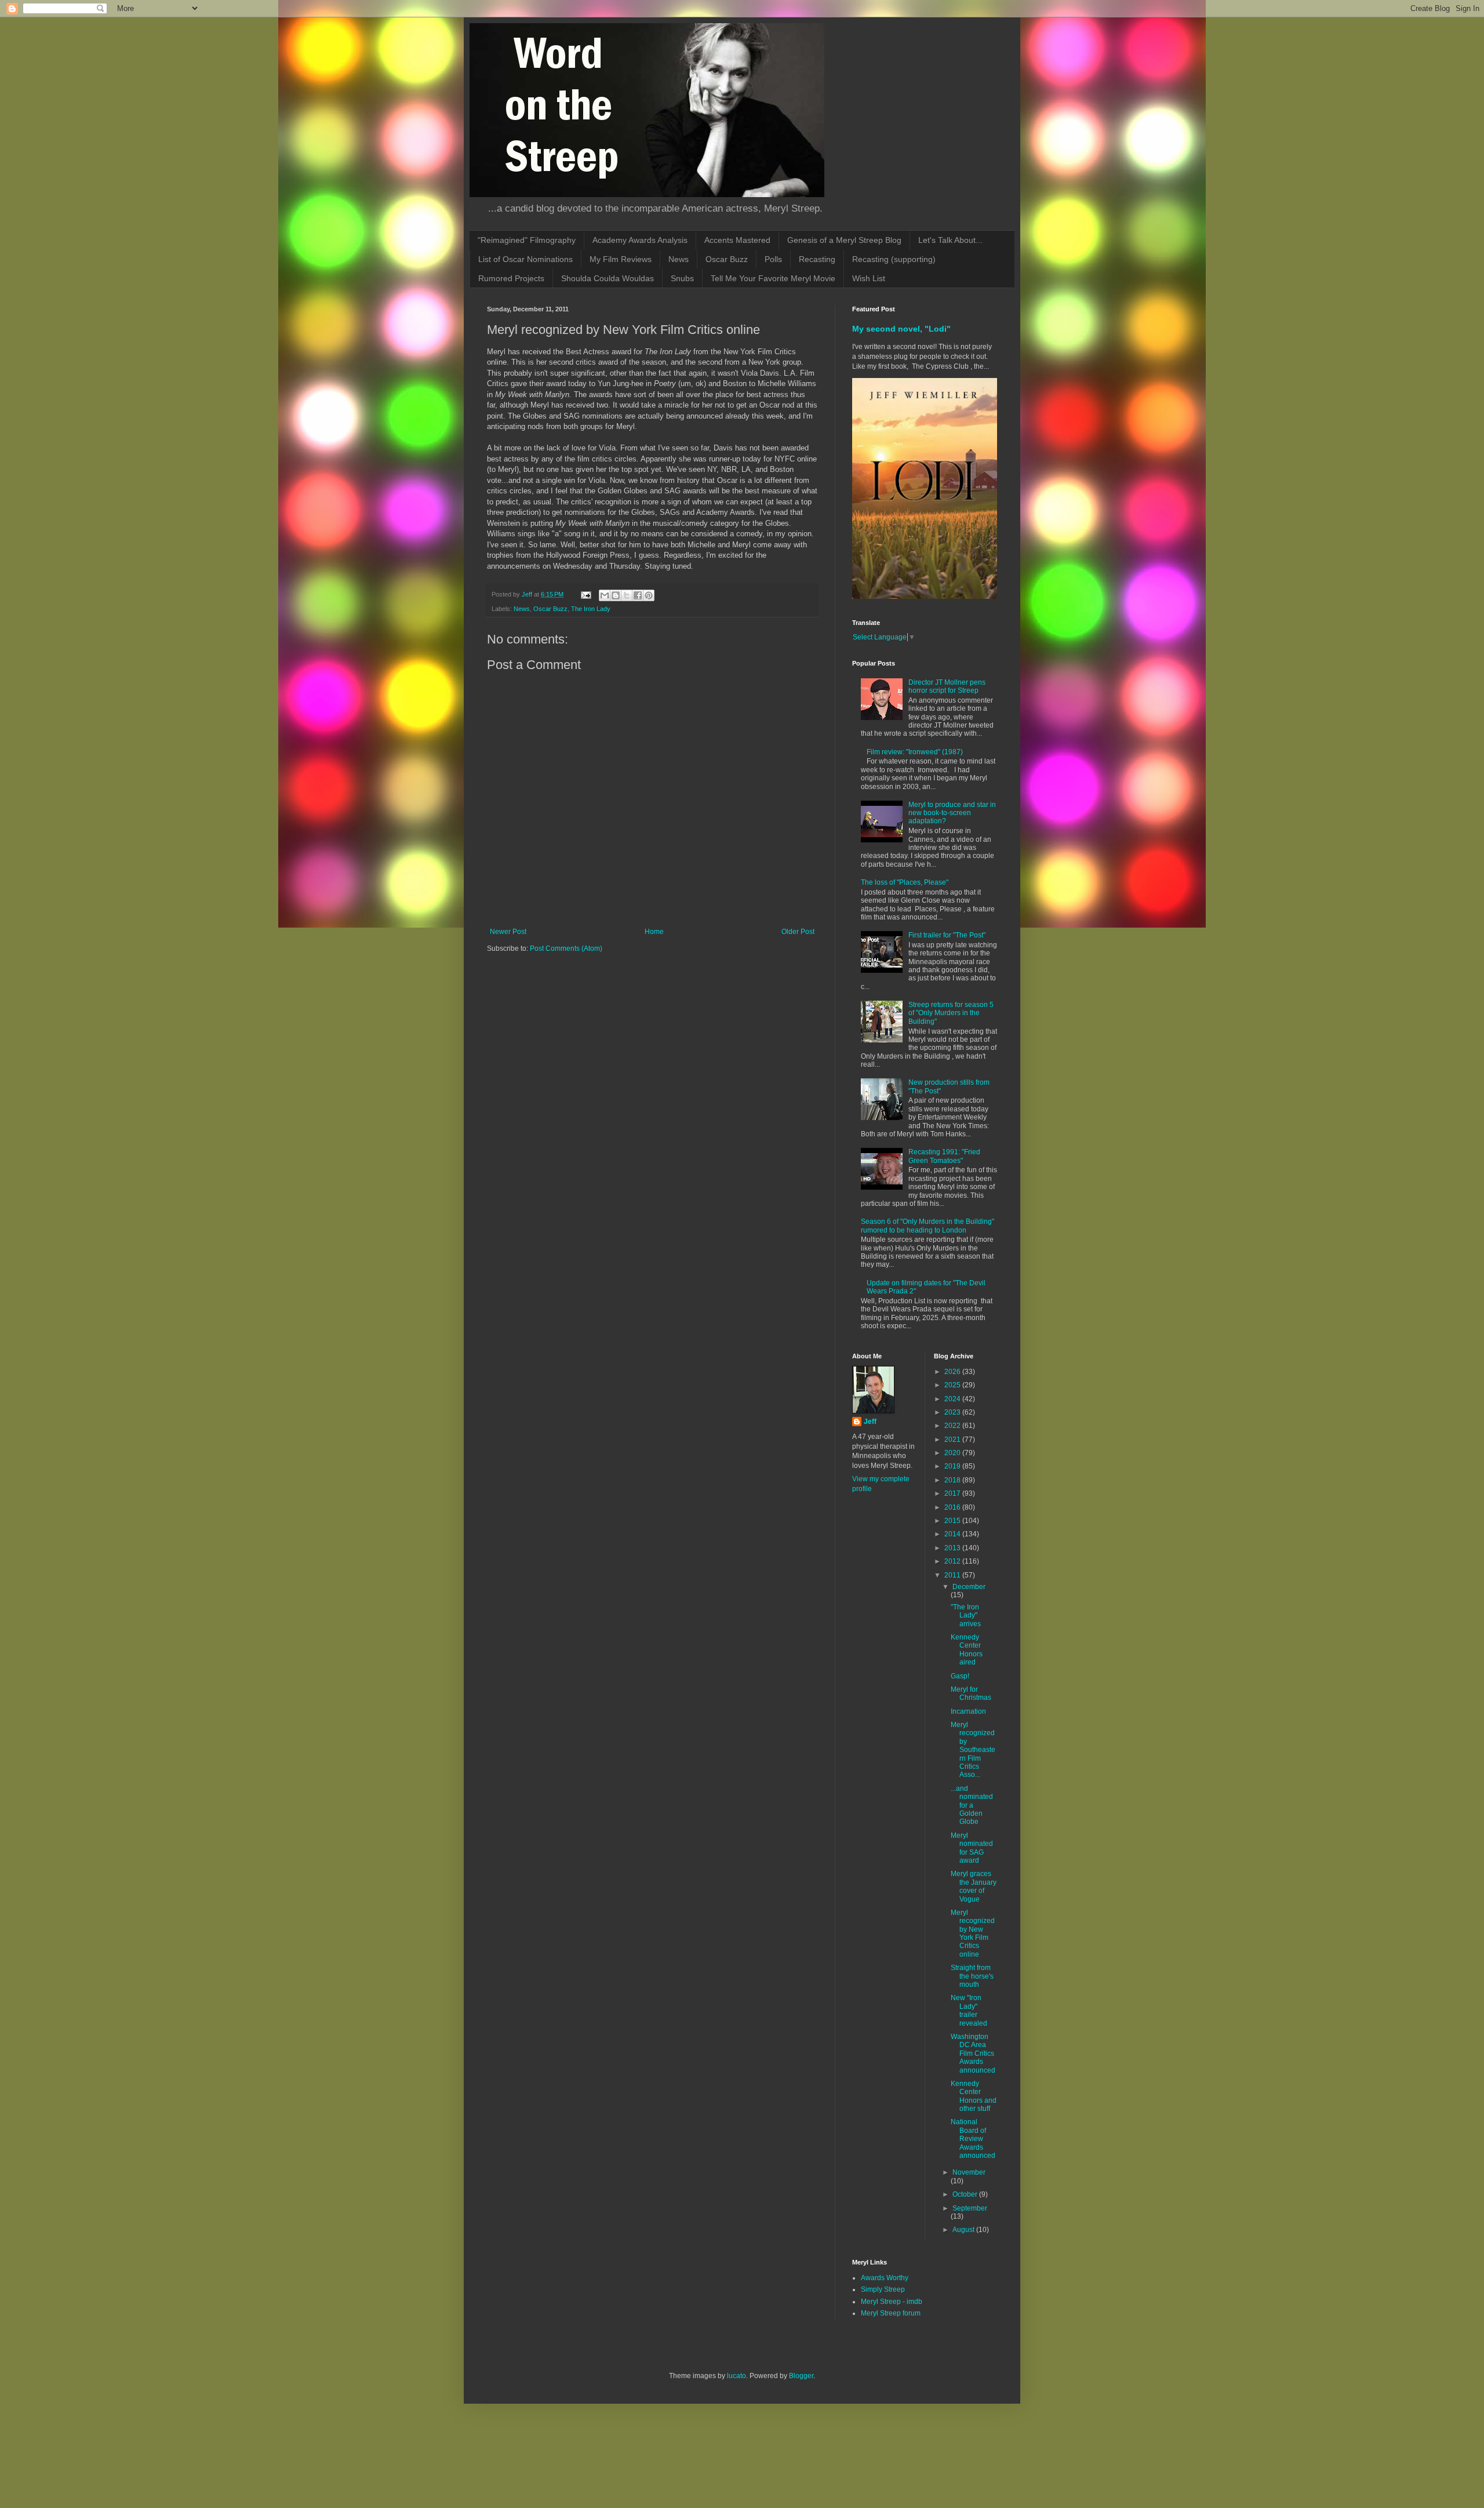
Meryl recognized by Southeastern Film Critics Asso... (973, 1750)
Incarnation (968, 1711)
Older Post (798, 932)
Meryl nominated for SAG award (972, 1848)
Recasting (817, 259)
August (964, 2230)
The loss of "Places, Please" (905, 882)
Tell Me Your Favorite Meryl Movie (773, 278)
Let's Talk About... (950, 240)
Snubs (682, 278)
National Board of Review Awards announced (973, 2139)
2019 (953, 1466)
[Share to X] (627, 595)
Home (654, 932)
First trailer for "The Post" (947, 935)
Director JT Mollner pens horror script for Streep (947, 686)
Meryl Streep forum (891, 2313)
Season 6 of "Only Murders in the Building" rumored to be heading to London (927, 1226)
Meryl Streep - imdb (892, 2302)
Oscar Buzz (727, 259)
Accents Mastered (737, 240)
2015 (953, 1521)
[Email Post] (585, 594)
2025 (953, 1385)
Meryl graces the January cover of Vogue (974, 1886)
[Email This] (605, 595)
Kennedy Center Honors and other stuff (974, 2096)
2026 (953, 1372)
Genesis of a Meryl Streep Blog (844, 240)
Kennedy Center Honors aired (967, 1650)
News (679, 259)
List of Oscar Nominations (525, 259)
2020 (953, 1453)
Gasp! (960, 1676)
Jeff (870, 1422)
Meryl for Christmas (971, 1693)
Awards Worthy (885, 2278)
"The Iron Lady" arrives (966, 1615)
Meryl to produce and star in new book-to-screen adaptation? (952, 813)
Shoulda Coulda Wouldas (608, 278)
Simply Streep (883, 2289)
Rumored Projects (511, 278)
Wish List (869, 278)
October (966, 2194)
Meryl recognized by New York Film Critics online (973, 1933)
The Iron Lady (591, 609)
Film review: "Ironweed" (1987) (915, 752)
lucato (736, 2376)
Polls (773, 259)
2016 (953, 1507)
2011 (953, 1575)
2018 (953, 1480)
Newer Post (508, 932)
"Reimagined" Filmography (527, 240)
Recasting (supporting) (894, 259)
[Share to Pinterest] (649, 595)
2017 (953, 1493)
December (969, 1587)
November (969, 2172)
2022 (953, 1426)
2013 (953, 1548)
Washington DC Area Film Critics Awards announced (973, 2053)
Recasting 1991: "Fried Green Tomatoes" (944, 1156)
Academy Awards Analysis (640, 240)
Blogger (801, 2376)
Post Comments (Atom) (566, 948)
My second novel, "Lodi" (901, 329)
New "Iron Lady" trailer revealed (969, 2010)
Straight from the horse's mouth (972, 1976)
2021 (953, 1440)
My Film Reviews (621, 259)
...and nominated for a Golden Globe (972, 1805)
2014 (953, 1534)
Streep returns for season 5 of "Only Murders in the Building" (951, 1013)
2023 (953, 1412)
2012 (953, 1561)
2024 (953, 1399)
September (970, 2208)
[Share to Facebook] (638, 595)
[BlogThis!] (616, 595)
